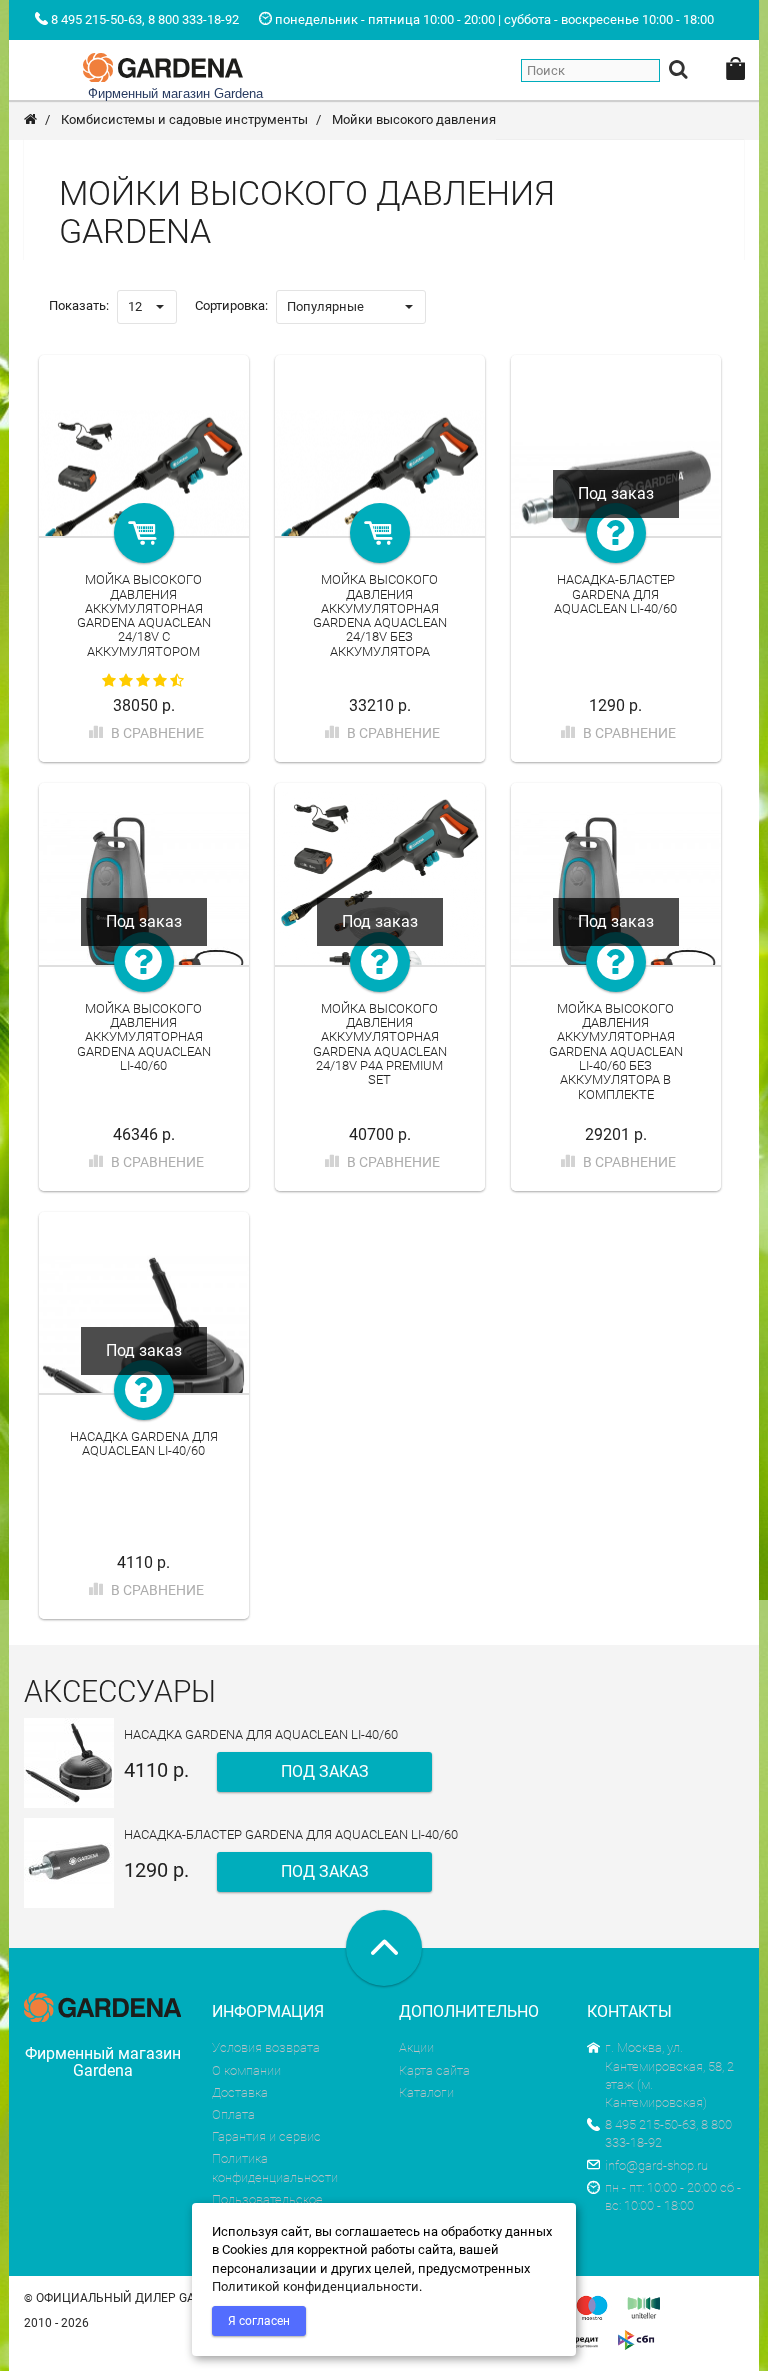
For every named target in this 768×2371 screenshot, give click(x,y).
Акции (416, 2047)
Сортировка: (231, 305)
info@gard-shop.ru (656, 2165)
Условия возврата (266, 2047)
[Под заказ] (616, 533)
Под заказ (325, 1771)
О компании (246, 2070)
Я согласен (259, 2321)
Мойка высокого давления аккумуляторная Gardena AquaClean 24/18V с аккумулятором (144, 615)
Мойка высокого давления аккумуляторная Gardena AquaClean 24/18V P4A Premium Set (380, 1044)
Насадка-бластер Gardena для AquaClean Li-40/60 (615, 594)
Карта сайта (434, 2070)
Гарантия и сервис (266, 2136)
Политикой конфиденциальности (315, 2286)
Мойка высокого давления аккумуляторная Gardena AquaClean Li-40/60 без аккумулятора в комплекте (616, 1051)
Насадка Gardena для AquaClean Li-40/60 (144, 1443)
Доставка (240, 2092)
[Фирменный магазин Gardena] (163, 65)
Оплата (233, 2114)
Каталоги (426, 2092)
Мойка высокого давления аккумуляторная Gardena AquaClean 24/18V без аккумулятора (380, 615)
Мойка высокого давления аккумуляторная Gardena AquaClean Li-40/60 (144, 1037)
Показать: (79, 305)
